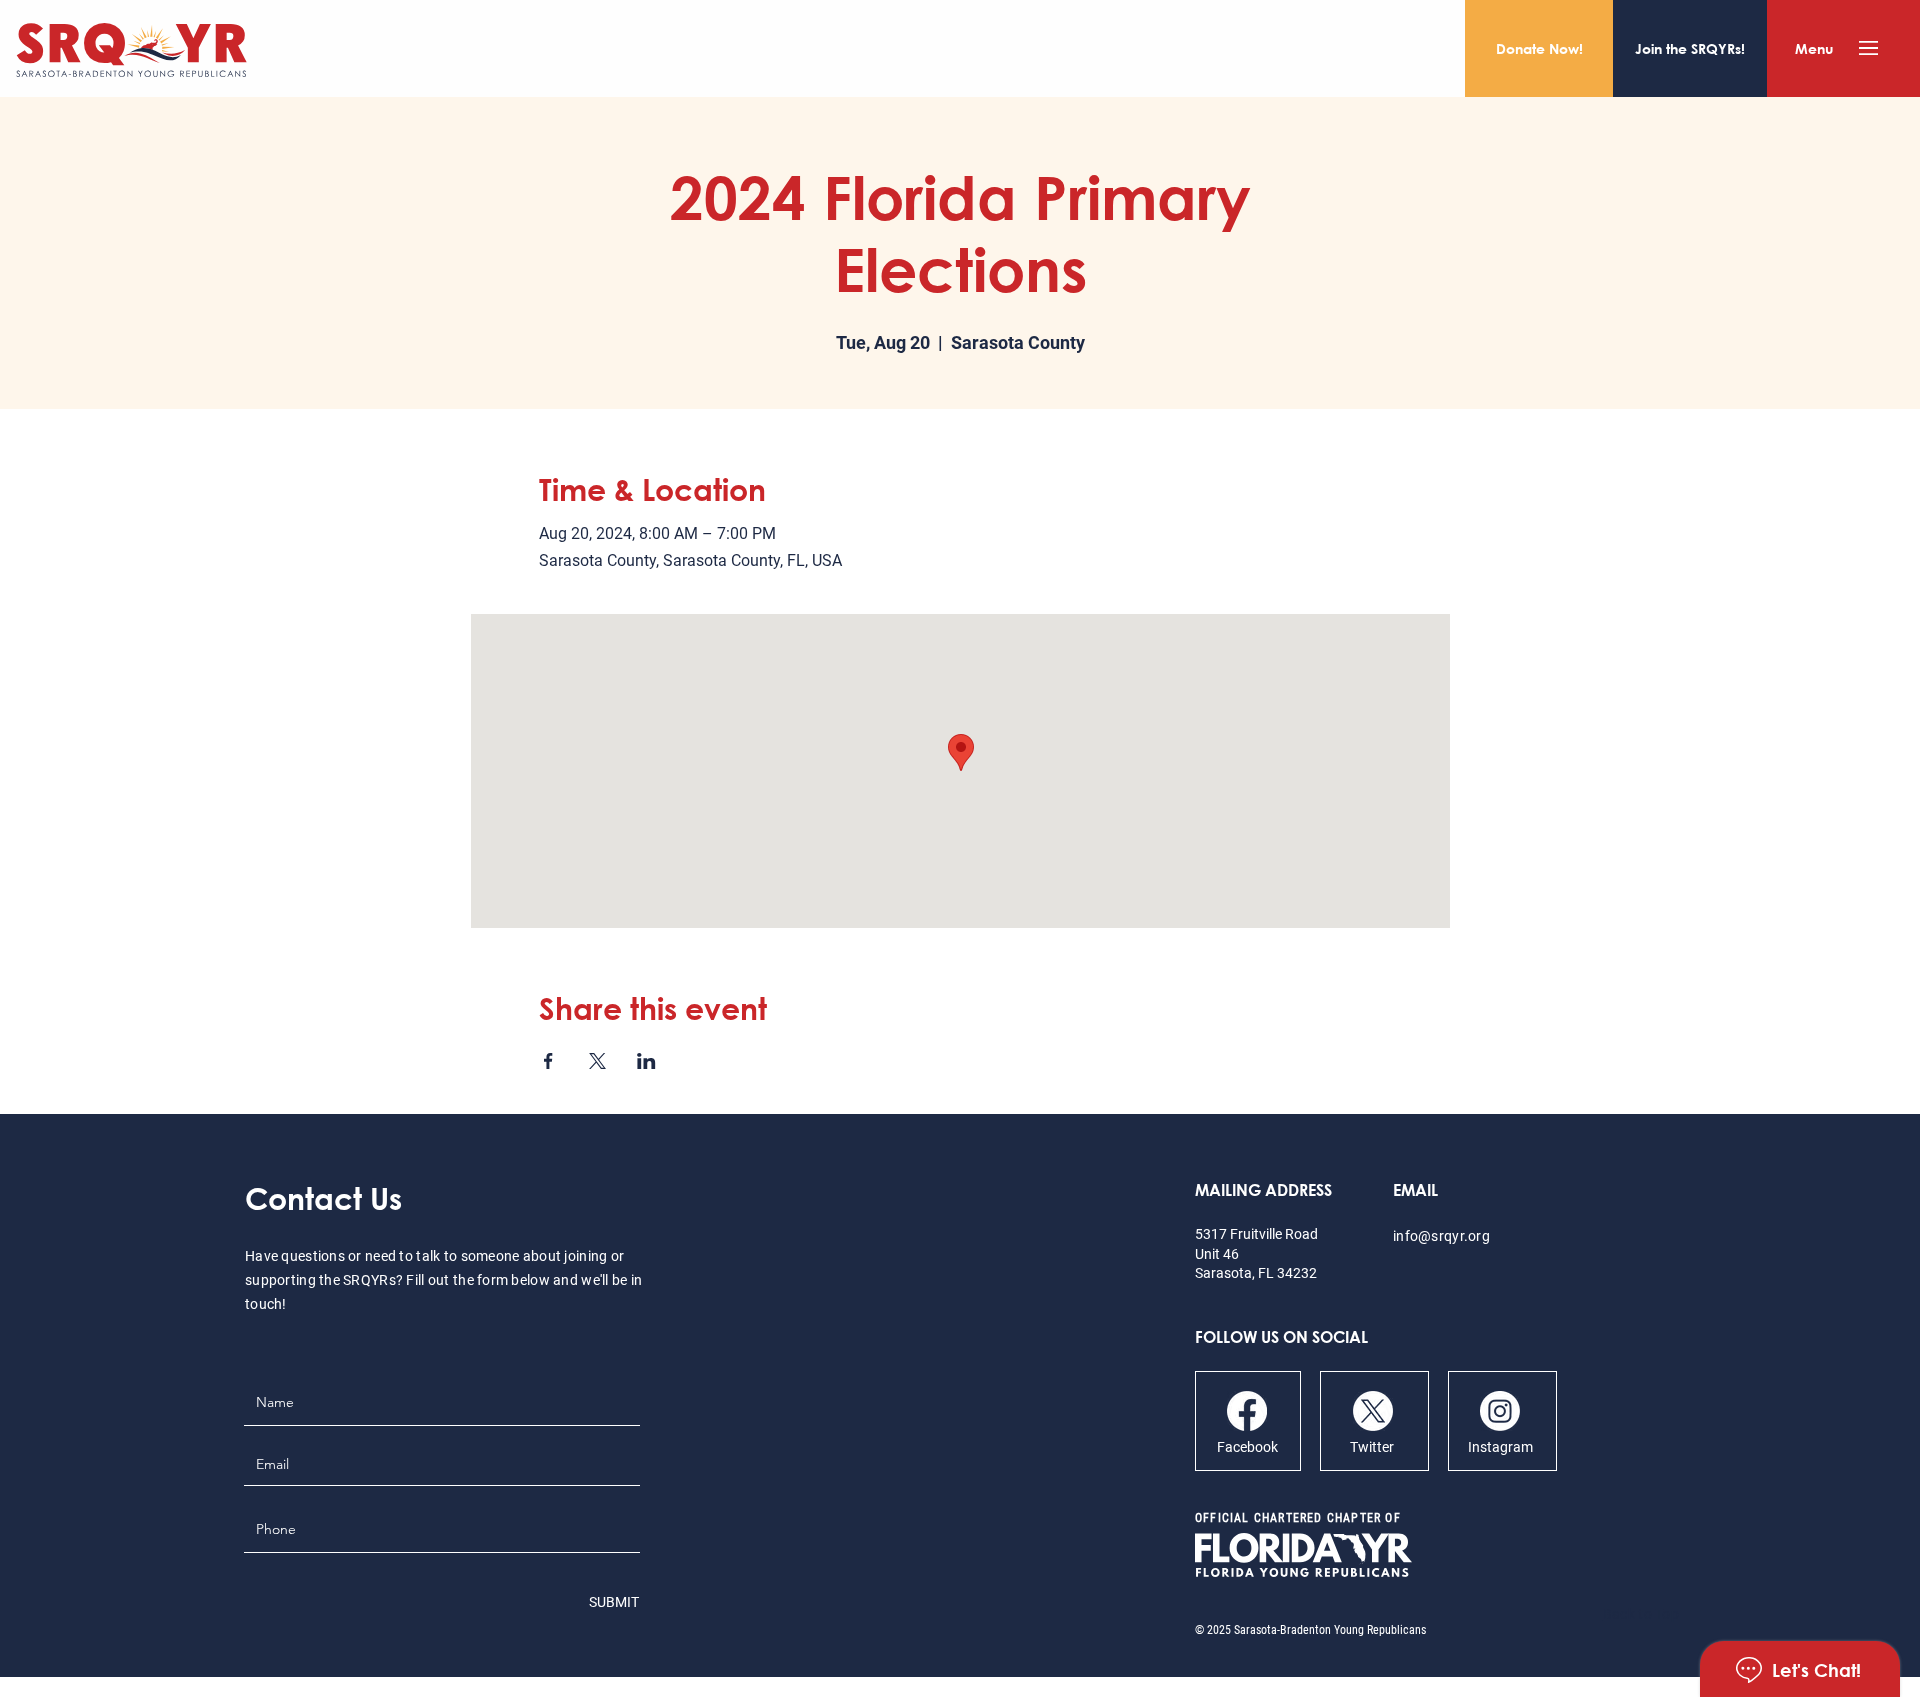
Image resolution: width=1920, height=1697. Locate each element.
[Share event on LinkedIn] (646, 1061)
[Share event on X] (597, 1061)
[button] (1868, 48)
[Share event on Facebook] (548, 1061)
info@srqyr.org (1441, 1236)
